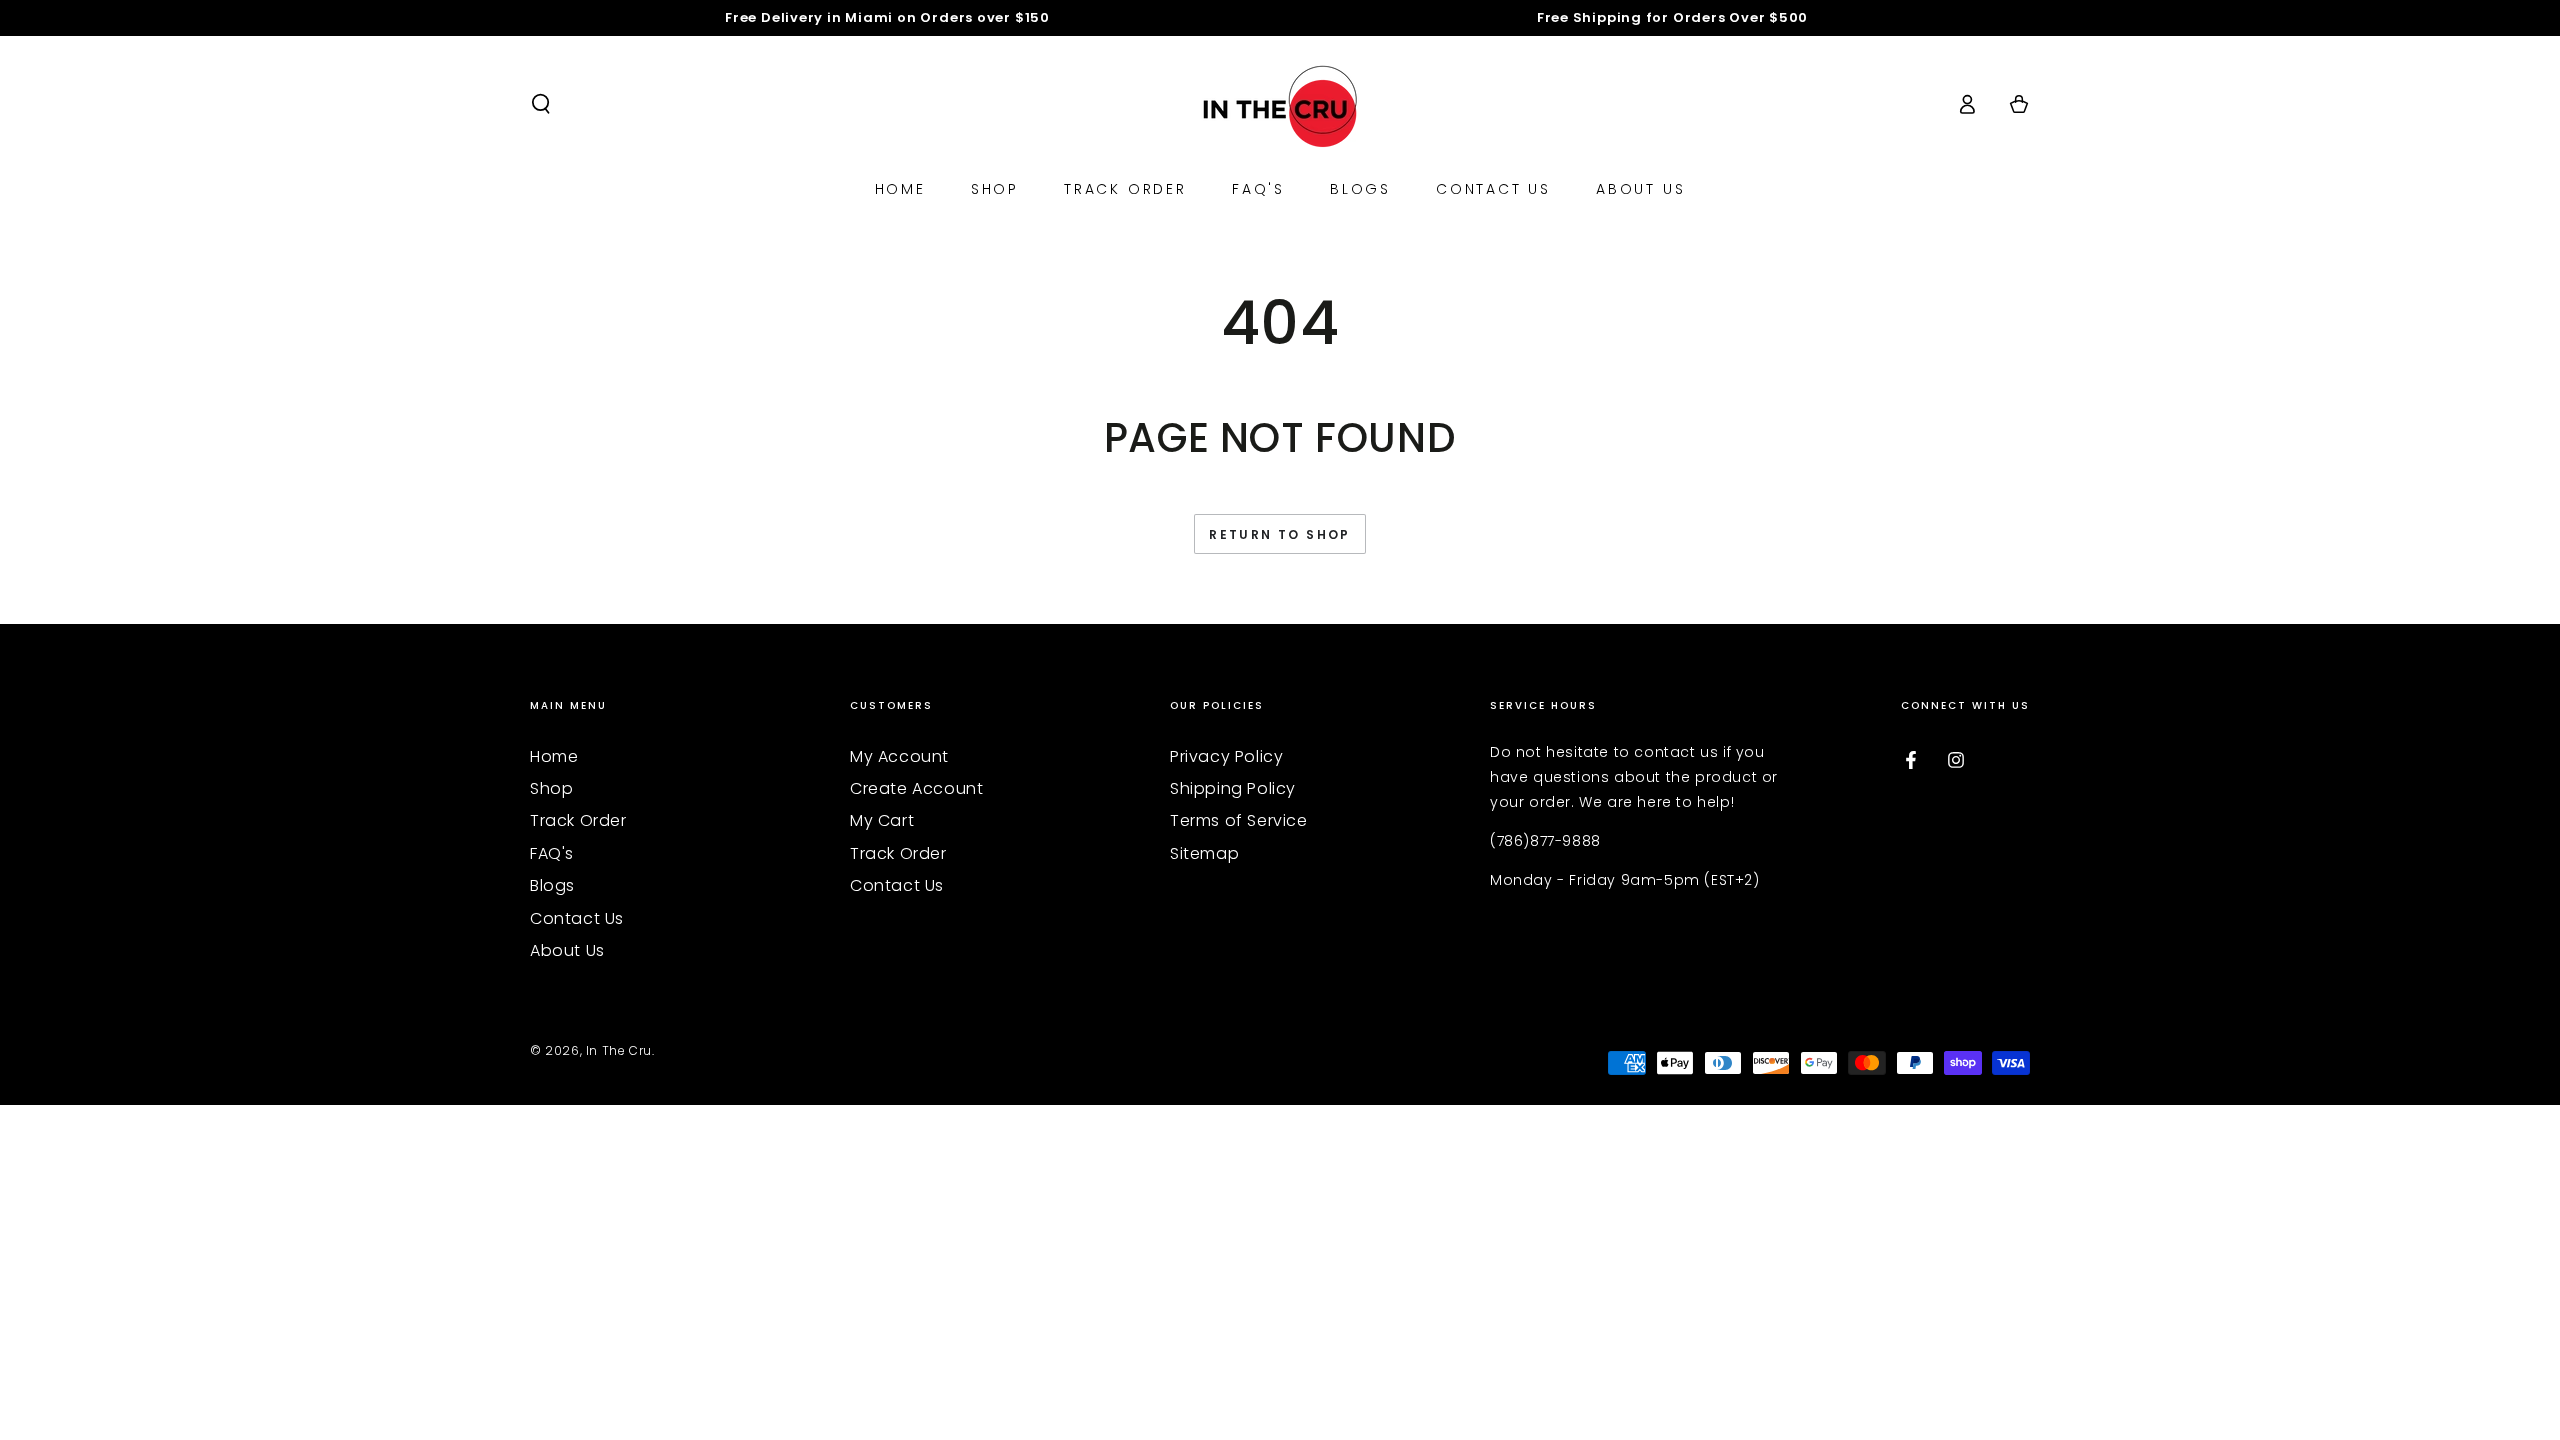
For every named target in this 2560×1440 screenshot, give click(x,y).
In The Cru (619, 1050)
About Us (567, 950)
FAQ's (552, 853)
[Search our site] (541, 104)
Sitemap (1204, 853)
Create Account (916, 788)
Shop (551, 788)
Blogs (552, 885)
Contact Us (577, 918)
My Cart (882, 820)
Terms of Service (1239, 820)
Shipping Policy (1233, 788)
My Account (899, 756)
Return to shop (1280, 534)
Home (554, 756)
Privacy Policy (1226, 756)
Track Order (578, 820)
